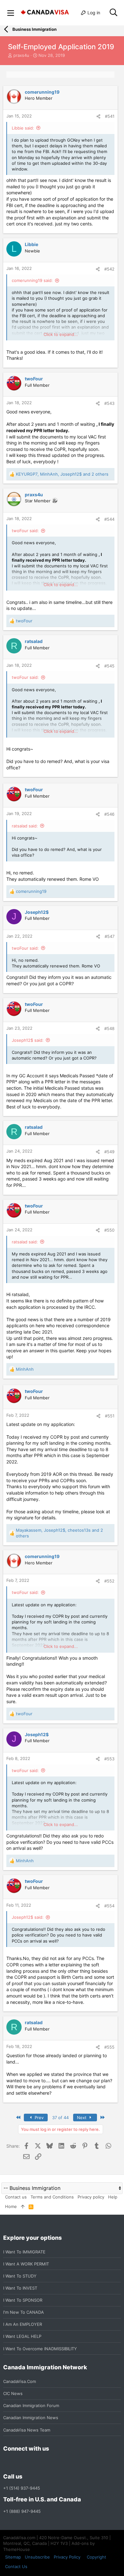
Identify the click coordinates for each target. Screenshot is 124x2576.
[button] (11, 13)
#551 (110, 1416)
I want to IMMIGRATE (24, 2252)
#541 (110, 116)
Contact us (16, 2197)
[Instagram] (18, 2463)
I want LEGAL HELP (22, 2336)
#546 (109, 814)
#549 (109, 1152)
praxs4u (21, 55)
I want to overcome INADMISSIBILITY (40, 2349)
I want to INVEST (20, 2288)
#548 (109, 1028)
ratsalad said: (25, 826)
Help (113, 2197)
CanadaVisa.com (20, 2381)
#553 (109, 1759)
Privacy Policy (67, 2557)
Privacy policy (91, 2197)
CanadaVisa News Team (27, 2430)
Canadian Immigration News (31, 2418)
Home (11, 2206)
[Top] (23, 2206)
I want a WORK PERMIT (26, 2264)
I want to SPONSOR (23, 2300)
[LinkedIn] (30, 2463)
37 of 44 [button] (60, 2118)
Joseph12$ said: (28, 1040)
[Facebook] (7, 2463)
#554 (109, 1906)
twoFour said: (25, 531)
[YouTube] (53, 2463)
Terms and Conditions (52, 2197)
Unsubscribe (37, 2557)
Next (82, 2118)
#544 (109, 519)
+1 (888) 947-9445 (22, 2511)
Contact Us (16, 2566)
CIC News (13, 2393)
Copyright (96, 2557)
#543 (109, 403)
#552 (109, 1581)
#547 (110, 936)
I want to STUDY (20, 2276)
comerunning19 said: (32, 280)
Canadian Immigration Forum (31, 2405)
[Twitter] (41, 2463)
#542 (109, 269)
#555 (109, 2047)
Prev (38, 2118)
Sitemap (13, 2557)
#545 (109, 666)
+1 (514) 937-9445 (22, 2488)
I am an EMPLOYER (23, 2324)
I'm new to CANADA (24, 2312)
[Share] (98, 116)
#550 (109, 1230)
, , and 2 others (62, 474)
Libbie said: (23, 128)
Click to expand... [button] (61, 334)
